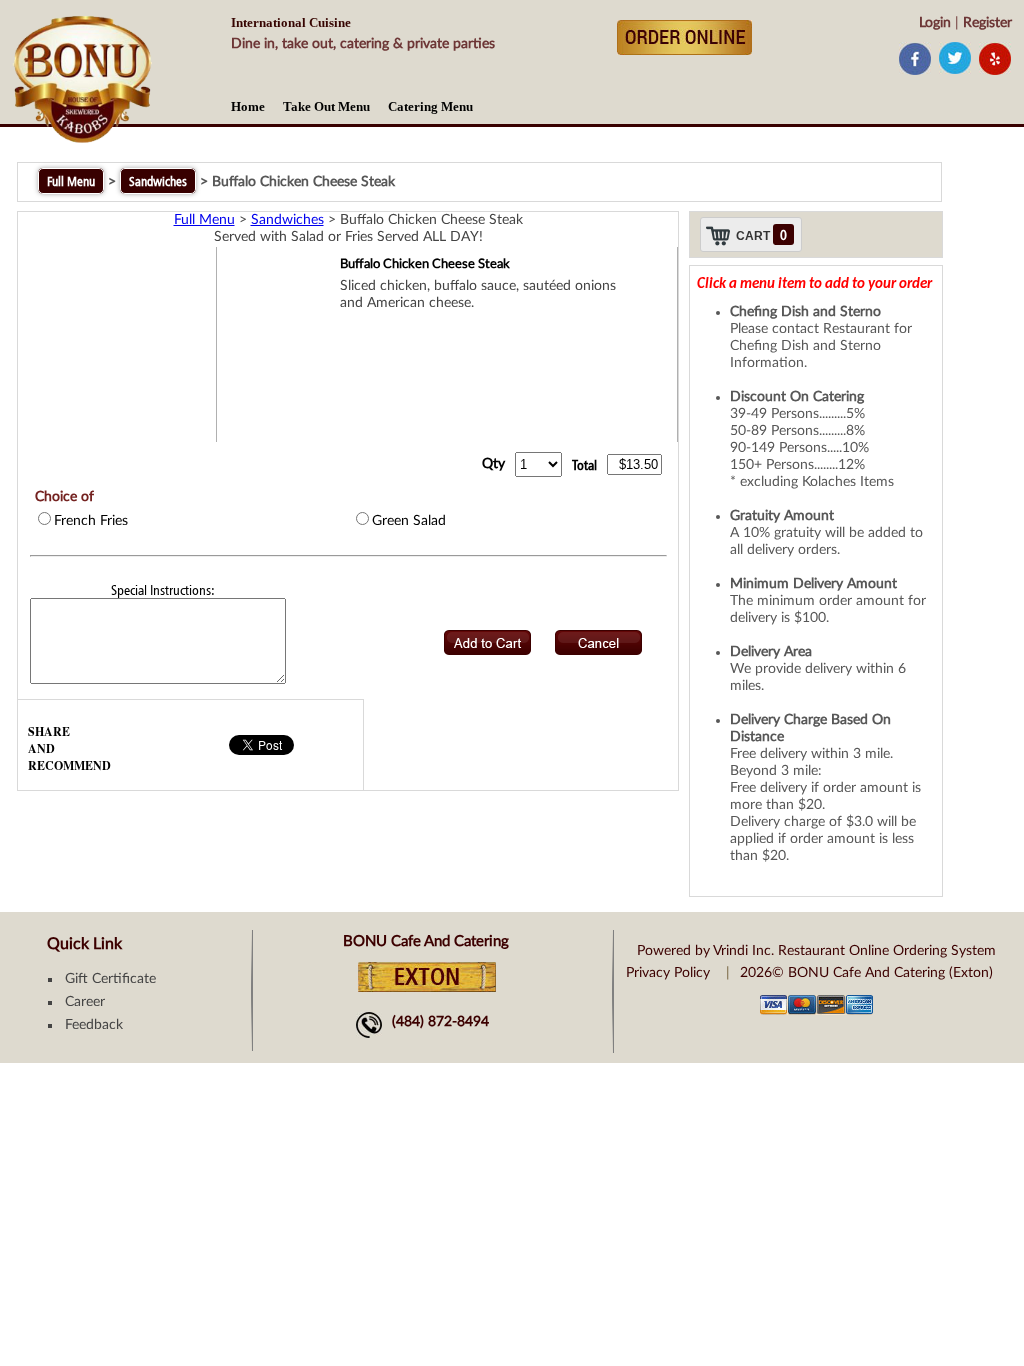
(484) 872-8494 (440, 1022)
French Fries (91, 521)
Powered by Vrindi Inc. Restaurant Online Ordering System (816, 951)
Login (935, 23)
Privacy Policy (668, 973)
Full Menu (71, 181)
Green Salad (409, 521)
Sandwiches (158, 181)
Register (987, 23)
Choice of (64, 497)
